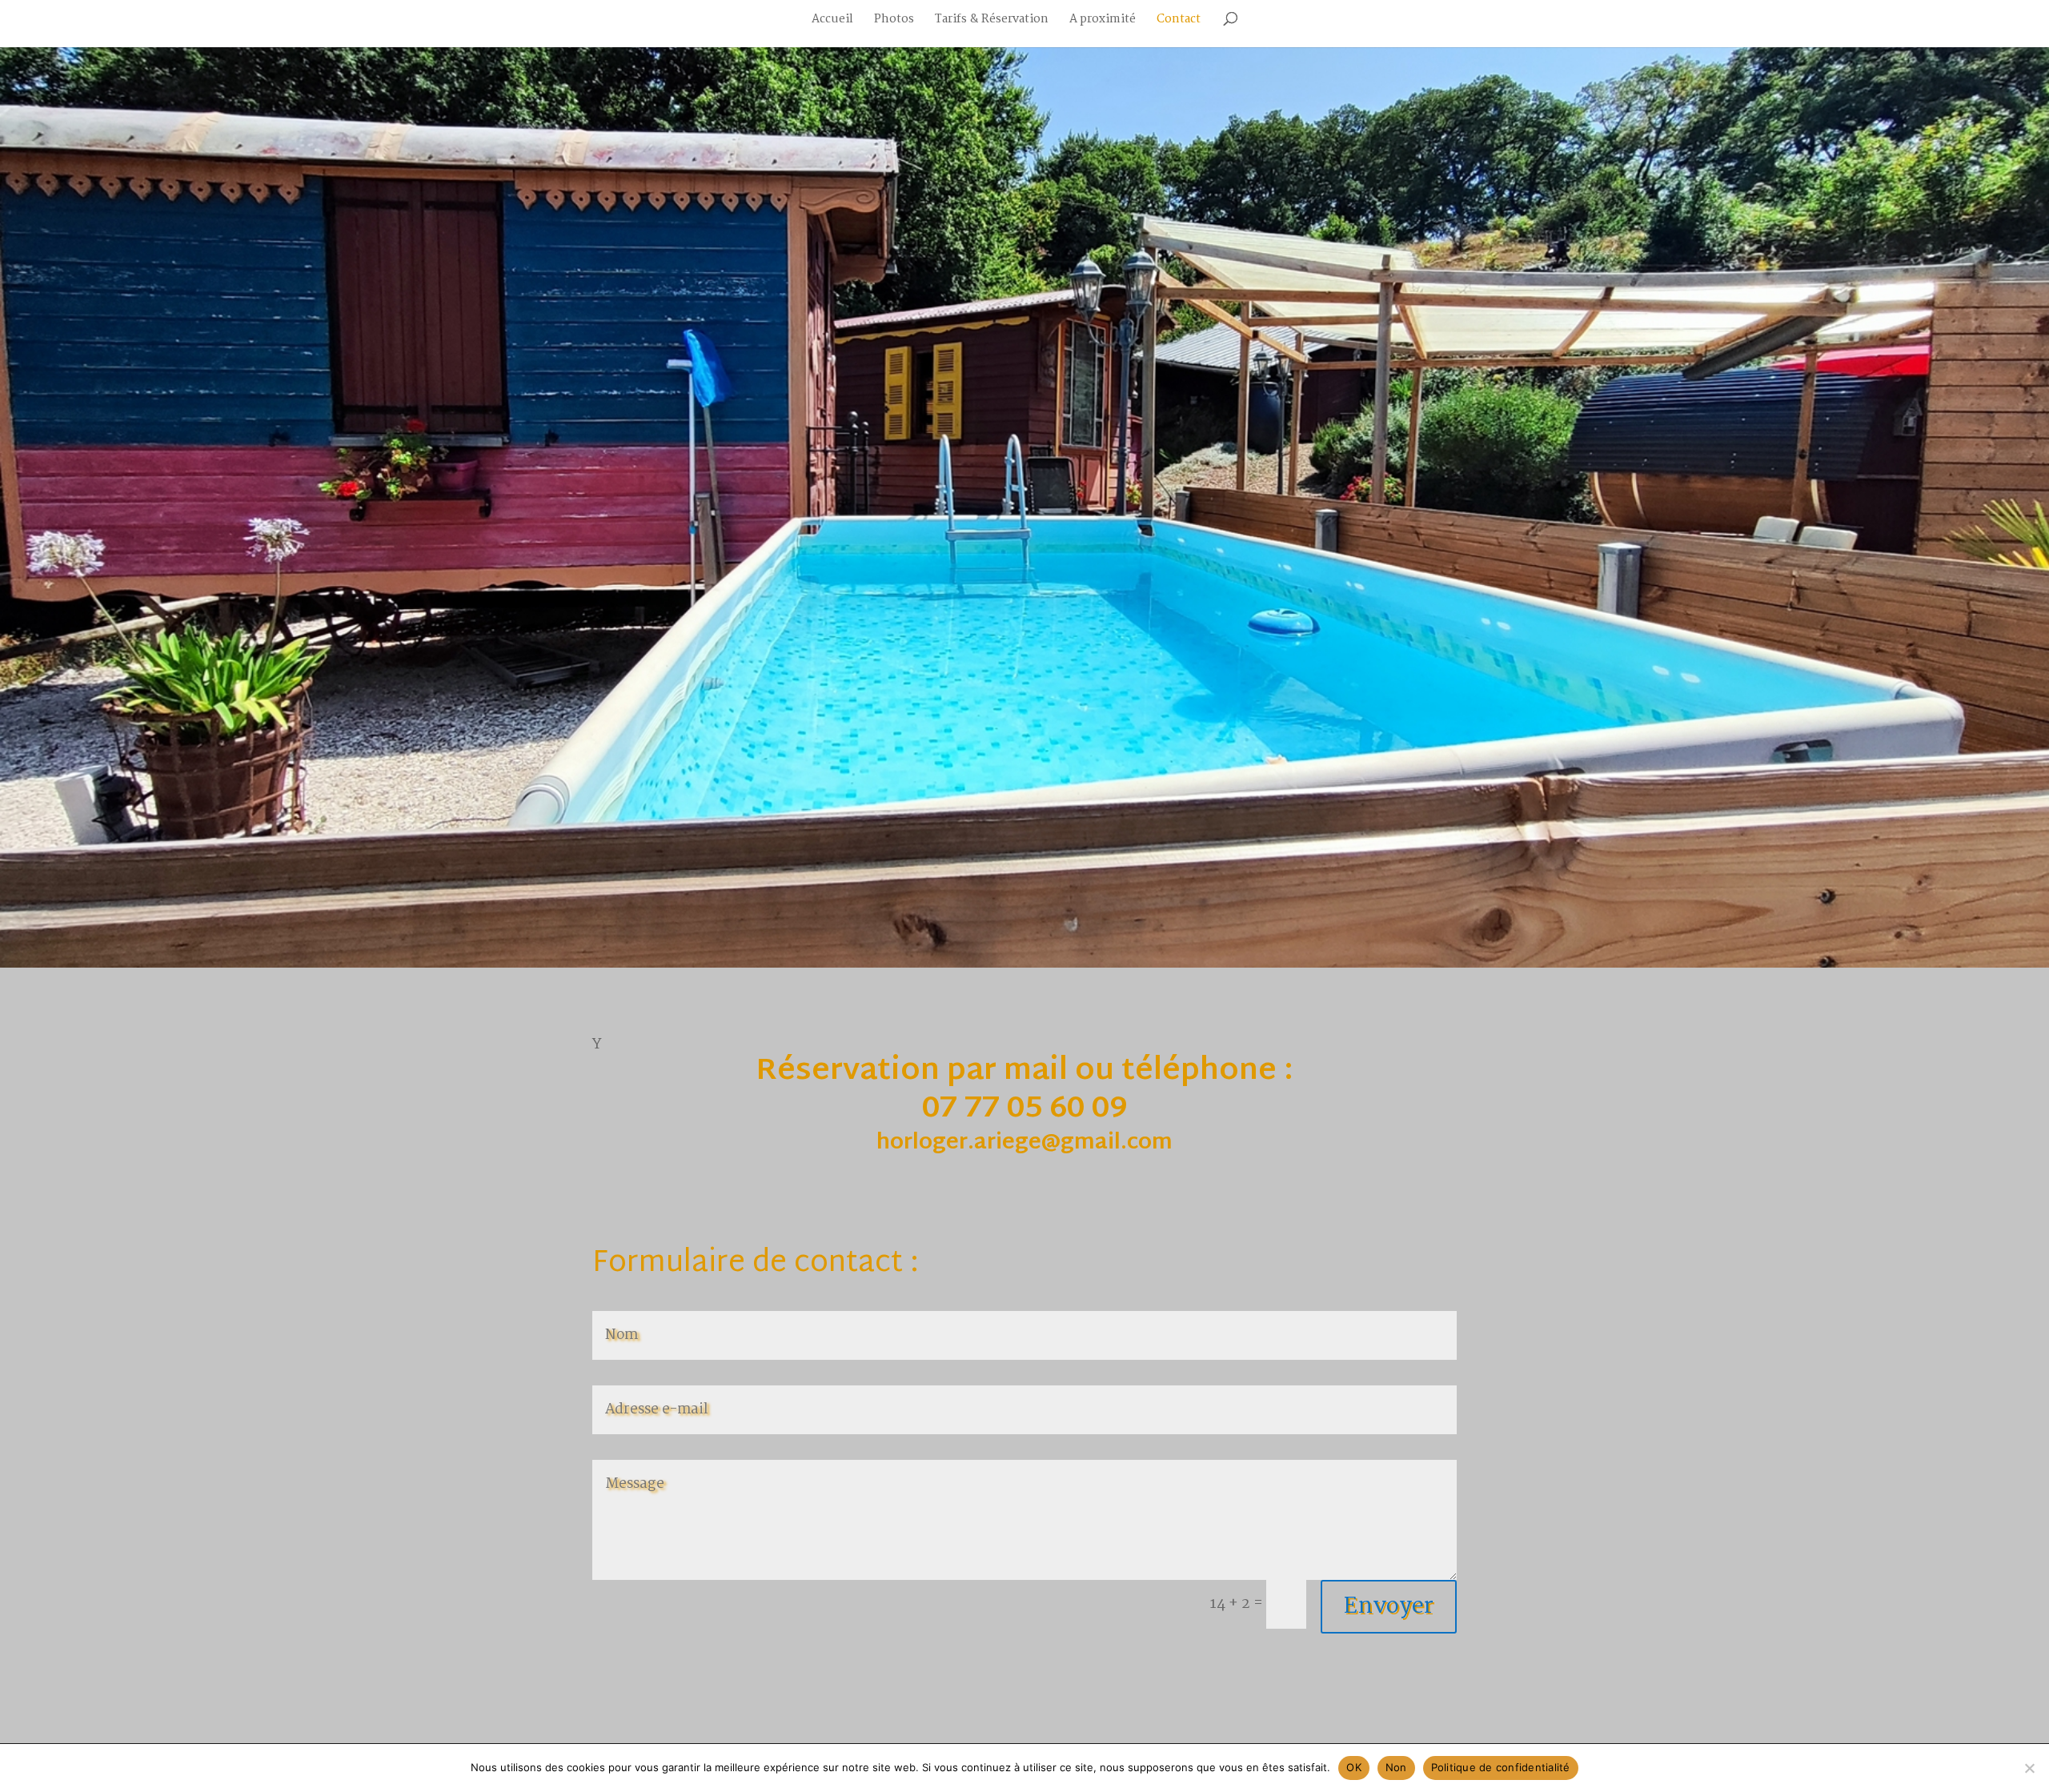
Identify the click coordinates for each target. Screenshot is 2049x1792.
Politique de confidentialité (1501, 1767)
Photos (894, 21)
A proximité (1103, 21)
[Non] (2029, 1768)
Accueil (832, 21)
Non (1396, 1767)
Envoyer (1389, 1607)
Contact (1179, 21)
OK (1354, 1767)
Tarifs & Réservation (992, 21)
